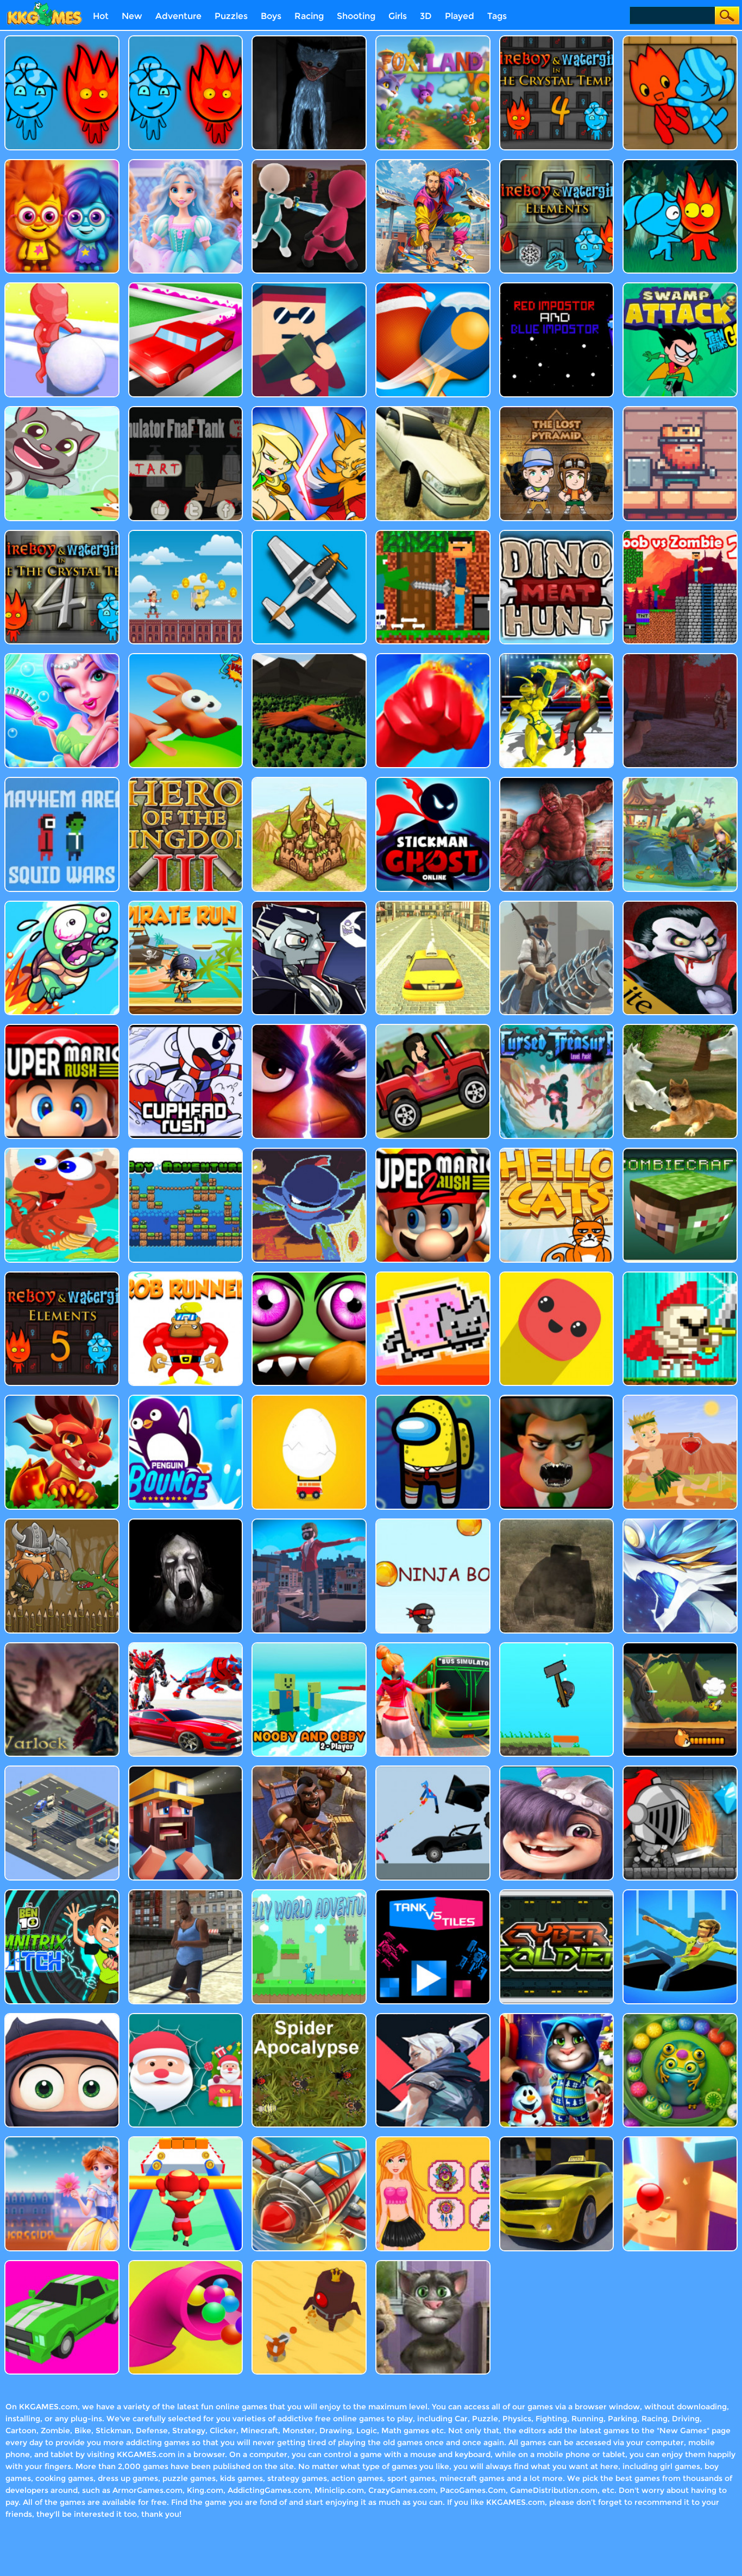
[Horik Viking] (62, 1523)
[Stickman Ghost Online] (433, 781)
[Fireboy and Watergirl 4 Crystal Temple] (557, 39)
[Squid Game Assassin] (309, 163)
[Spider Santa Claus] (186, 2017)
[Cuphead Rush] (186, 1028)
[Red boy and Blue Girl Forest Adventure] (680, 163)
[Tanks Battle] (557, 1523)
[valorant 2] (433, 2017)
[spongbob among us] (433, 1399)
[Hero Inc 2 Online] (433, 657)
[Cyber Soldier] (557, 1893)
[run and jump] (186, 534)
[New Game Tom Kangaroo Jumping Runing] (62, 410)
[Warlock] (62, 1646)
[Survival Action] (680, 1399)
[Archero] (680, 781)
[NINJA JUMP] (433, 1523)
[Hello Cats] (557, 1152)
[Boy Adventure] (186, 1152)
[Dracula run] (309, 905)
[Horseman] (557, 905)
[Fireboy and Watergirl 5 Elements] (62, 1276)
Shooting (356, 16)
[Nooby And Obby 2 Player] (309, 1646)
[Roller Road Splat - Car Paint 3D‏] (186, 286)
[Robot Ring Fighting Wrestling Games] (557, 657)
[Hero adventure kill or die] (680, 1646)
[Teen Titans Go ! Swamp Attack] (680, 286)
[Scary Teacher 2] (557, 1399)
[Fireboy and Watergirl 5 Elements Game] (557, 163)
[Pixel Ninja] (309, 1152)
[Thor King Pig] (680, 410)
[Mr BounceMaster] (186, 1399)
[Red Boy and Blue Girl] (680, 39)
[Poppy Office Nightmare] (309, 39)
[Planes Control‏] (309, 534)
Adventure (178, 16)
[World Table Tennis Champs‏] (433, 286)
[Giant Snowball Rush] (62, 286)
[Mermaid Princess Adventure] (62, 657)
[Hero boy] (557, 1770)
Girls (398, 16)
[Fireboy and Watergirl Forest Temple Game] (62, 39)
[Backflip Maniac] (309, 1523)
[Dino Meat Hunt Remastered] (557, 534)
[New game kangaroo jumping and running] (186, 657)
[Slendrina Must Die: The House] (186, 1523)
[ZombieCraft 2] (680, 1152)
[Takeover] (309, 781)
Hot (101, 16)
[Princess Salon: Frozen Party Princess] (186, 163)
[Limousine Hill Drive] (433, 410)
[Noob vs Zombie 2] (680, 534)
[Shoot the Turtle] (62, 905)
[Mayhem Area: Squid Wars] (62, 781)
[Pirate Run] (186, 905)
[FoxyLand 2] (433, 39)
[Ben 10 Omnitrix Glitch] (62, 1893)
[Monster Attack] (557, 781)
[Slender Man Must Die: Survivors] (680, 657)
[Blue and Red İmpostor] (557, 286)
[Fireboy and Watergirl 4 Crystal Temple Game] (62, 534)
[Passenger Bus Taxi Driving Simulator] (433, 1646)
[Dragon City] (62, 1399)
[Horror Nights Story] (186, 1770)
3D (426, 16)
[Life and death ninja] (62, 2017)
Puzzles (231, 16)
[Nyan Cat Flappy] (433, 1276)
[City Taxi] (433, 905)
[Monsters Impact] (680, 1523)
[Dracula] (680, 905)
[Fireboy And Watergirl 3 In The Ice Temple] (186, 39)
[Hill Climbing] (433, 1028)
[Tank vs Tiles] (433, 1893)
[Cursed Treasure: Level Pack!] (557, 1028)
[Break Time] (433, 1770)
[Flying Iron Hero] (433, 163)
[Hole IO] (680, 1893)
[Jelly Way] (309, 1893)
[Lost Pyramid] (557, 410)
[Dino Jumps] (62, 1152)
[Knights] (680, 1276)
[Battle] (309, 410)
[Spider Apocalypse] (309, 2017)
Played (460, 16)
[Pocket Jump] (557, 1276)
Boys (271, 16)
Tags (497, 16)
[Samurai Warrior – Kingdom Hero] (186, 781)
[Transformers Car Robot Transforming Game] (186, 1646)
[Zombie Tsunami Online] (309, 1276)
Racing (309, 16)
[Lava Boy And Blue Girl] (62, 163)
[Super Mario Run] (62, 1028)
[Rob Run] (186, 1276)
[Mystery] (557, 1646)
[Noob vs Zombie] (433, 534)
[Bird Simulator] (309, 657)
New (132, 16)
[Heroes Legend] (680, 1770)
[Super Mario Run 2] (433, 1152)
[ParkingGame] (62, 1770)
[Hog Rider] (309, 1770)
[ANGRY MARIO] (309, 1028)
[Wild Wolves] (680, 1028)
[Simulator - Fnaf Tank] (186, 410)
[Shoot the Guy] (309, 286)
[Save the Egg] (309, 1399)
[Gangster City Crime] (186, 1893)
